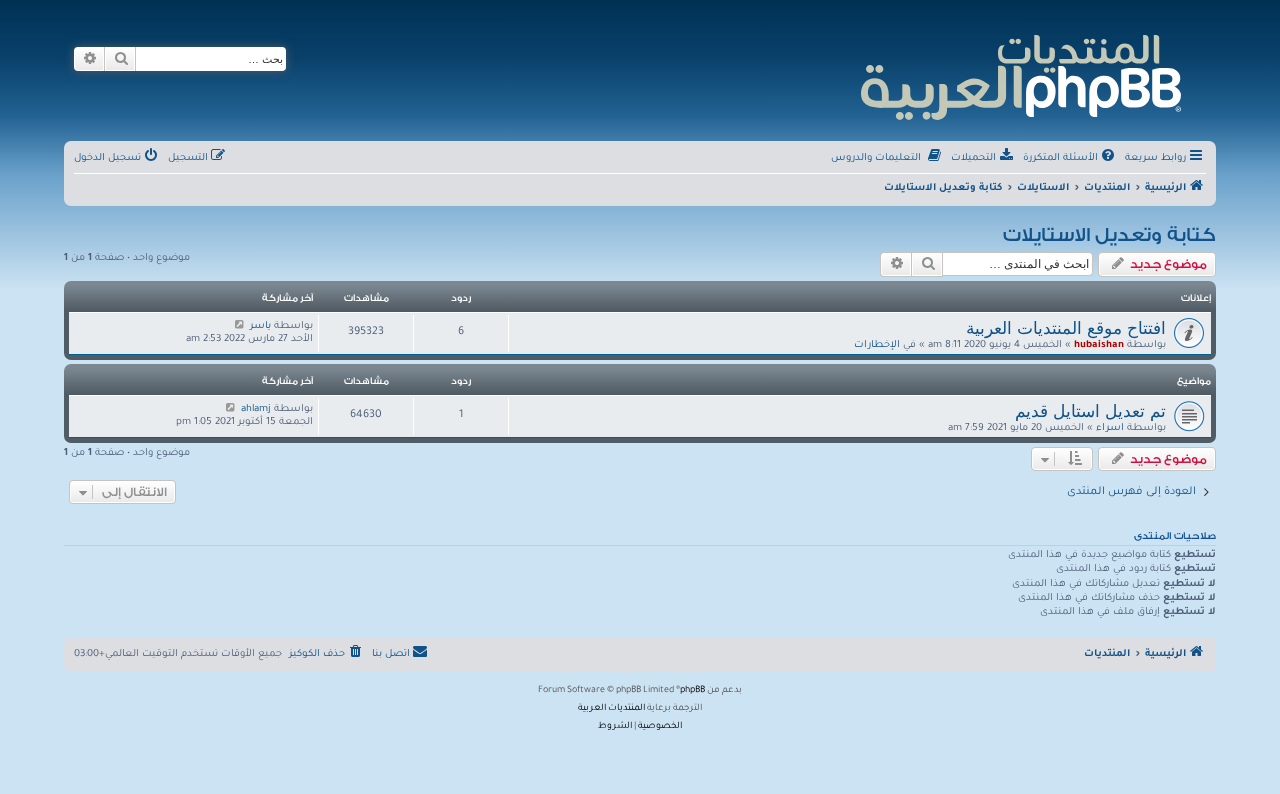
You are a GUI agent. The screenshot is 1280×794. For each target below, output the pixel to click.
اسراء (1110, 428)
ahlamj (256, 409)
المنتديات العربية (611, 709)
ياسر (260, 326)
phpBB (692, 691)
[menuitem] (1070, 159)
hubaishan (1099, 345)
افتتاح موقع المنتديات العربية (1066, 328)
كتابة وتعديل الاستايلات (1109, 235)
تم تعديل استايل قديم (1090, 411)
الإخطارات (877, 345)
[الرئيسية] (1019, 74)
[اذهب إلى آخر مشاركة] (239, 326)
